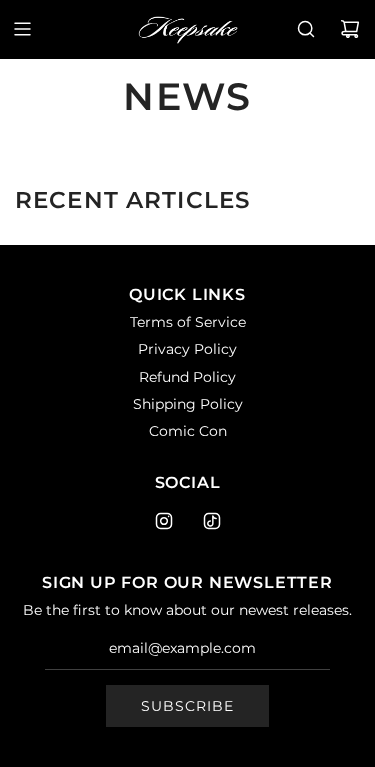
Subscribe (187, 706)
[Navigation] (22, 29)
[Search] (306, 29)
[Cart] (350, 29)
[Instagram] (164, 521)
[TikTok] (212, 521)
